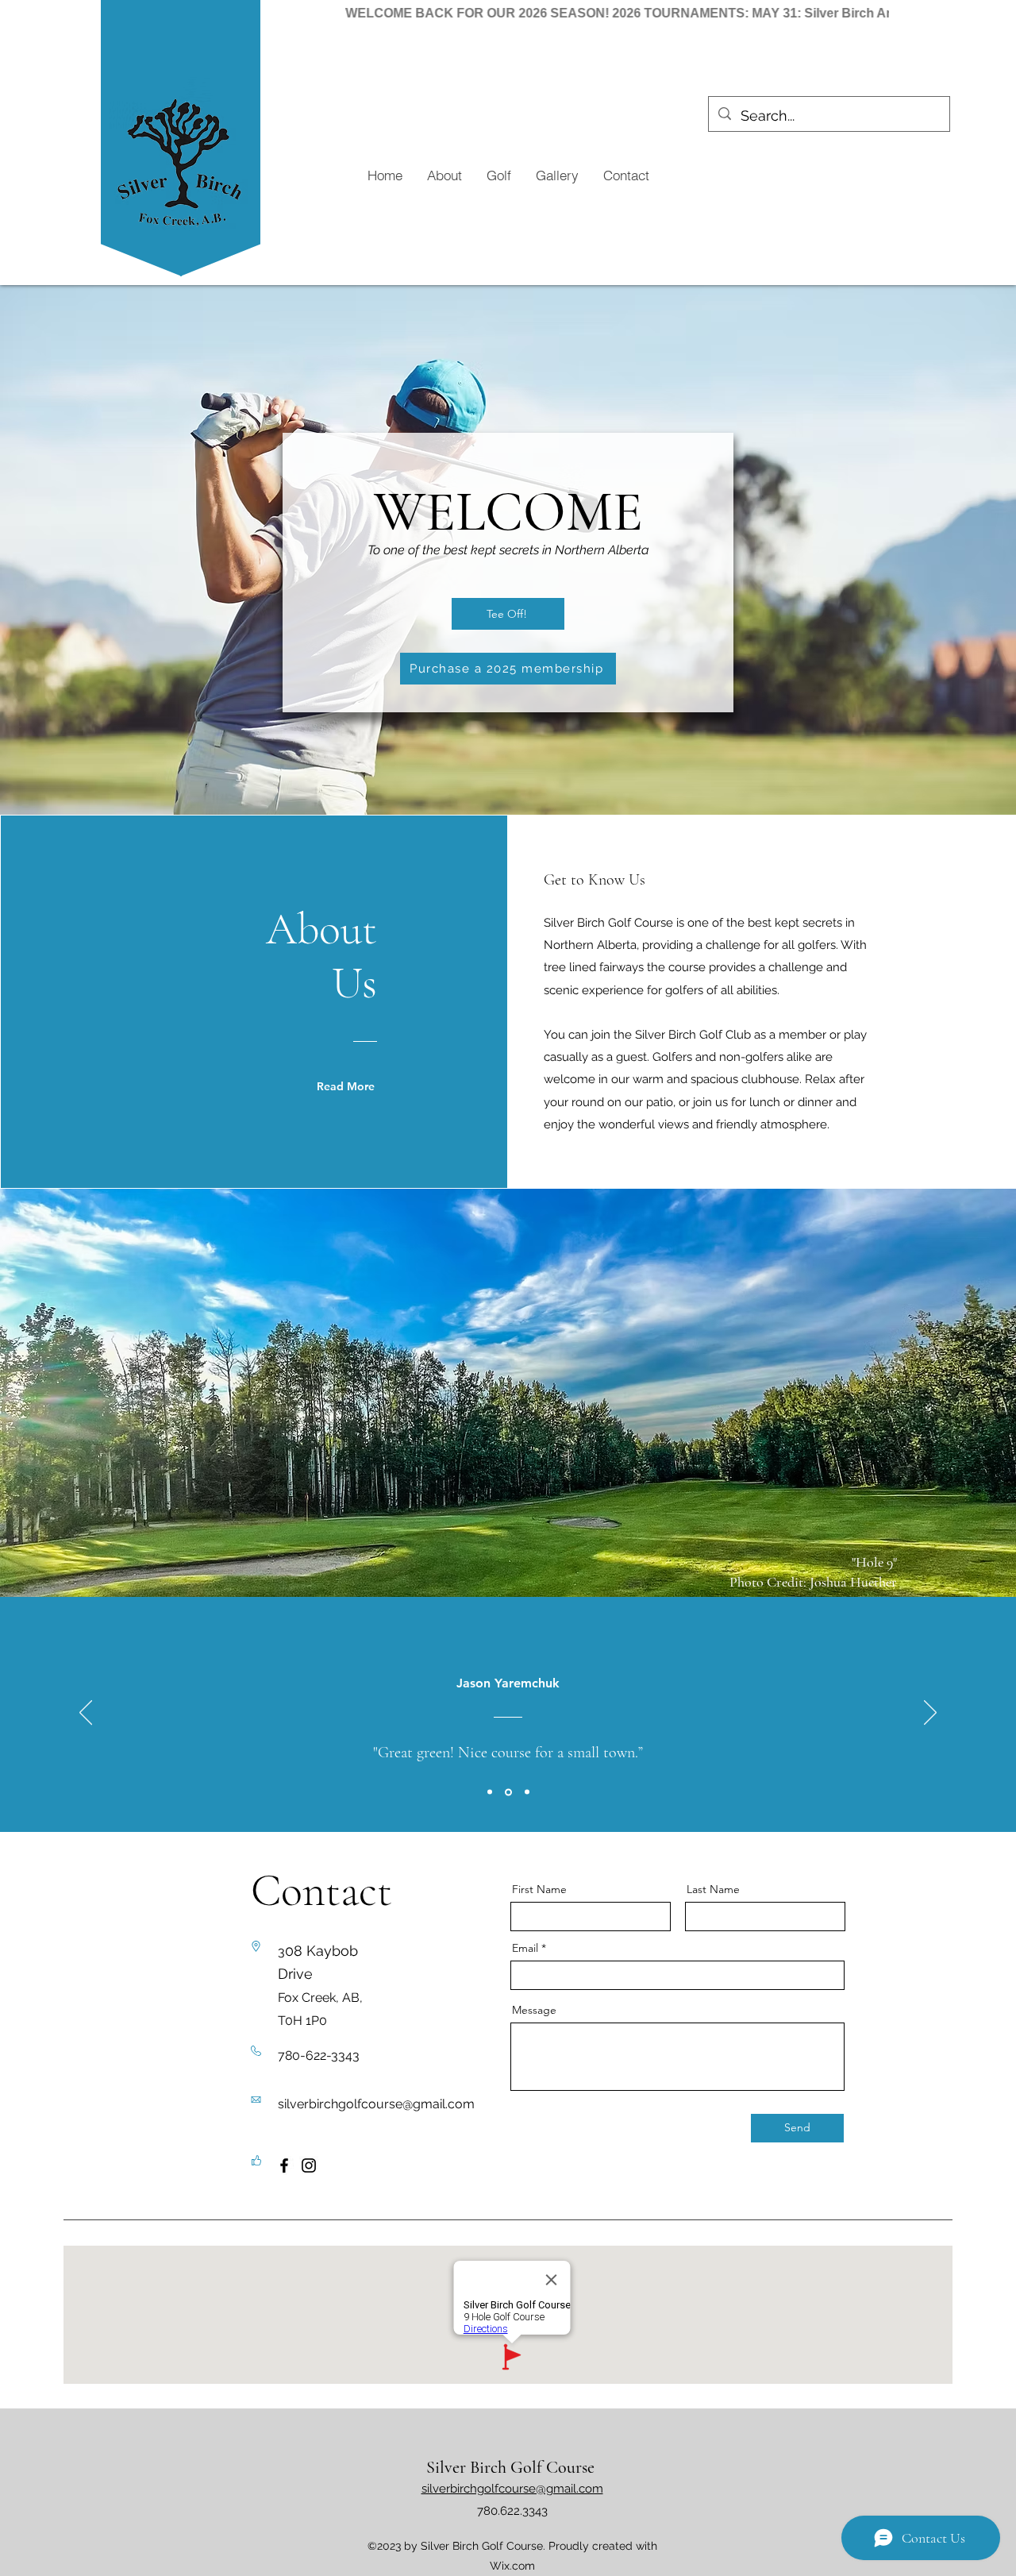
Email (525, 1948)
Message (534, 2010)
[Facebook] (284, 2165)
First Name (539, 1889)
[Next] (930, 1714)
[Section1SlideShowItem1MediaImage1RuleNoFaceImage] (490, 1792)
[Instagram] (309, 2165)
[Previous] (86, 1714)
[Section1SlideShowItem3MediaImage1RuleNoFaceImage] (527, 1792)
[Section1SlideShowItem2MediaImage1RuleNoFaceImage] (508, 1792)
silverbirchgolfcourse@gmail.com (376, 2104)
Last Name (713, 1889)
